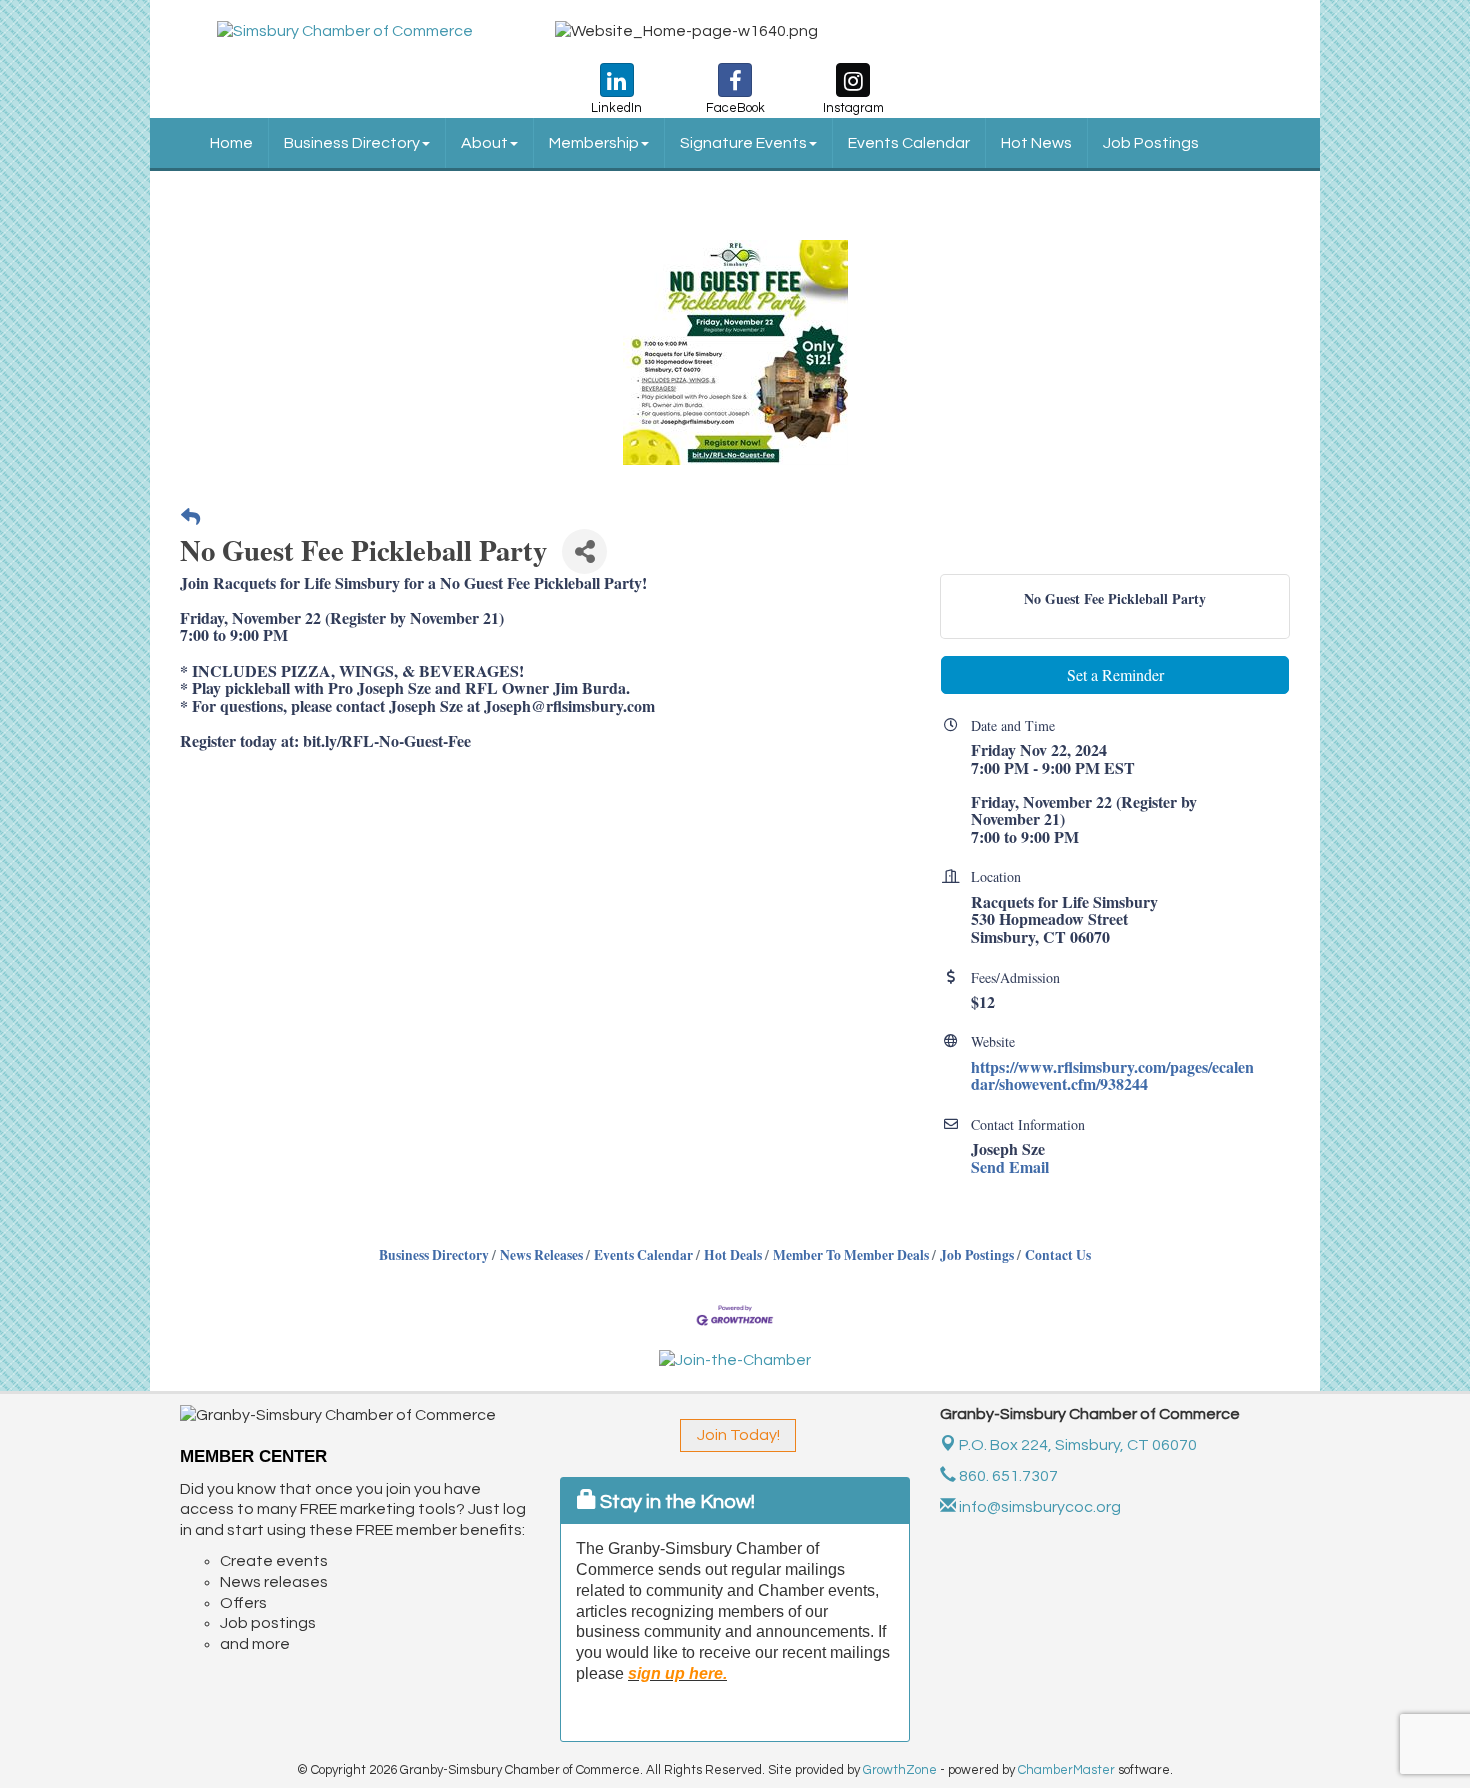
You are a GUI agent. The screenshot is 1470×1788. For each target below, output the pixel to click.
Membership (594, 143)
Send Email (1010, 1166)
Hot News (1036, 143)
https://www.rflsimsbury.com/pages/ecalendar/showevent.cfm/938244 (1112, 1075)
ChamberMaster (1066, 1770)
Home (231, 143)
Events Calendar (909, 143)
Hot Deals (733, 1255)
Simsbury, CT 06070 (1078, 1445)
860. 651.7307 (1007, 1476)
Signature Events (743, 143)
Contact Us (1058, 1255)
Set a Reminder (1115, 674)
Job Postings (1151, 143)
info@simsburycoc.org (1038, 1507)
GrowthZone (900, 1770)
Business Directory (352, 143)
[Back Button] (190, 517)
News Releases (541, 1255)
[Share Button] (584, 551)
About (484, 143)
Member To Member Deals (851, 1255)
